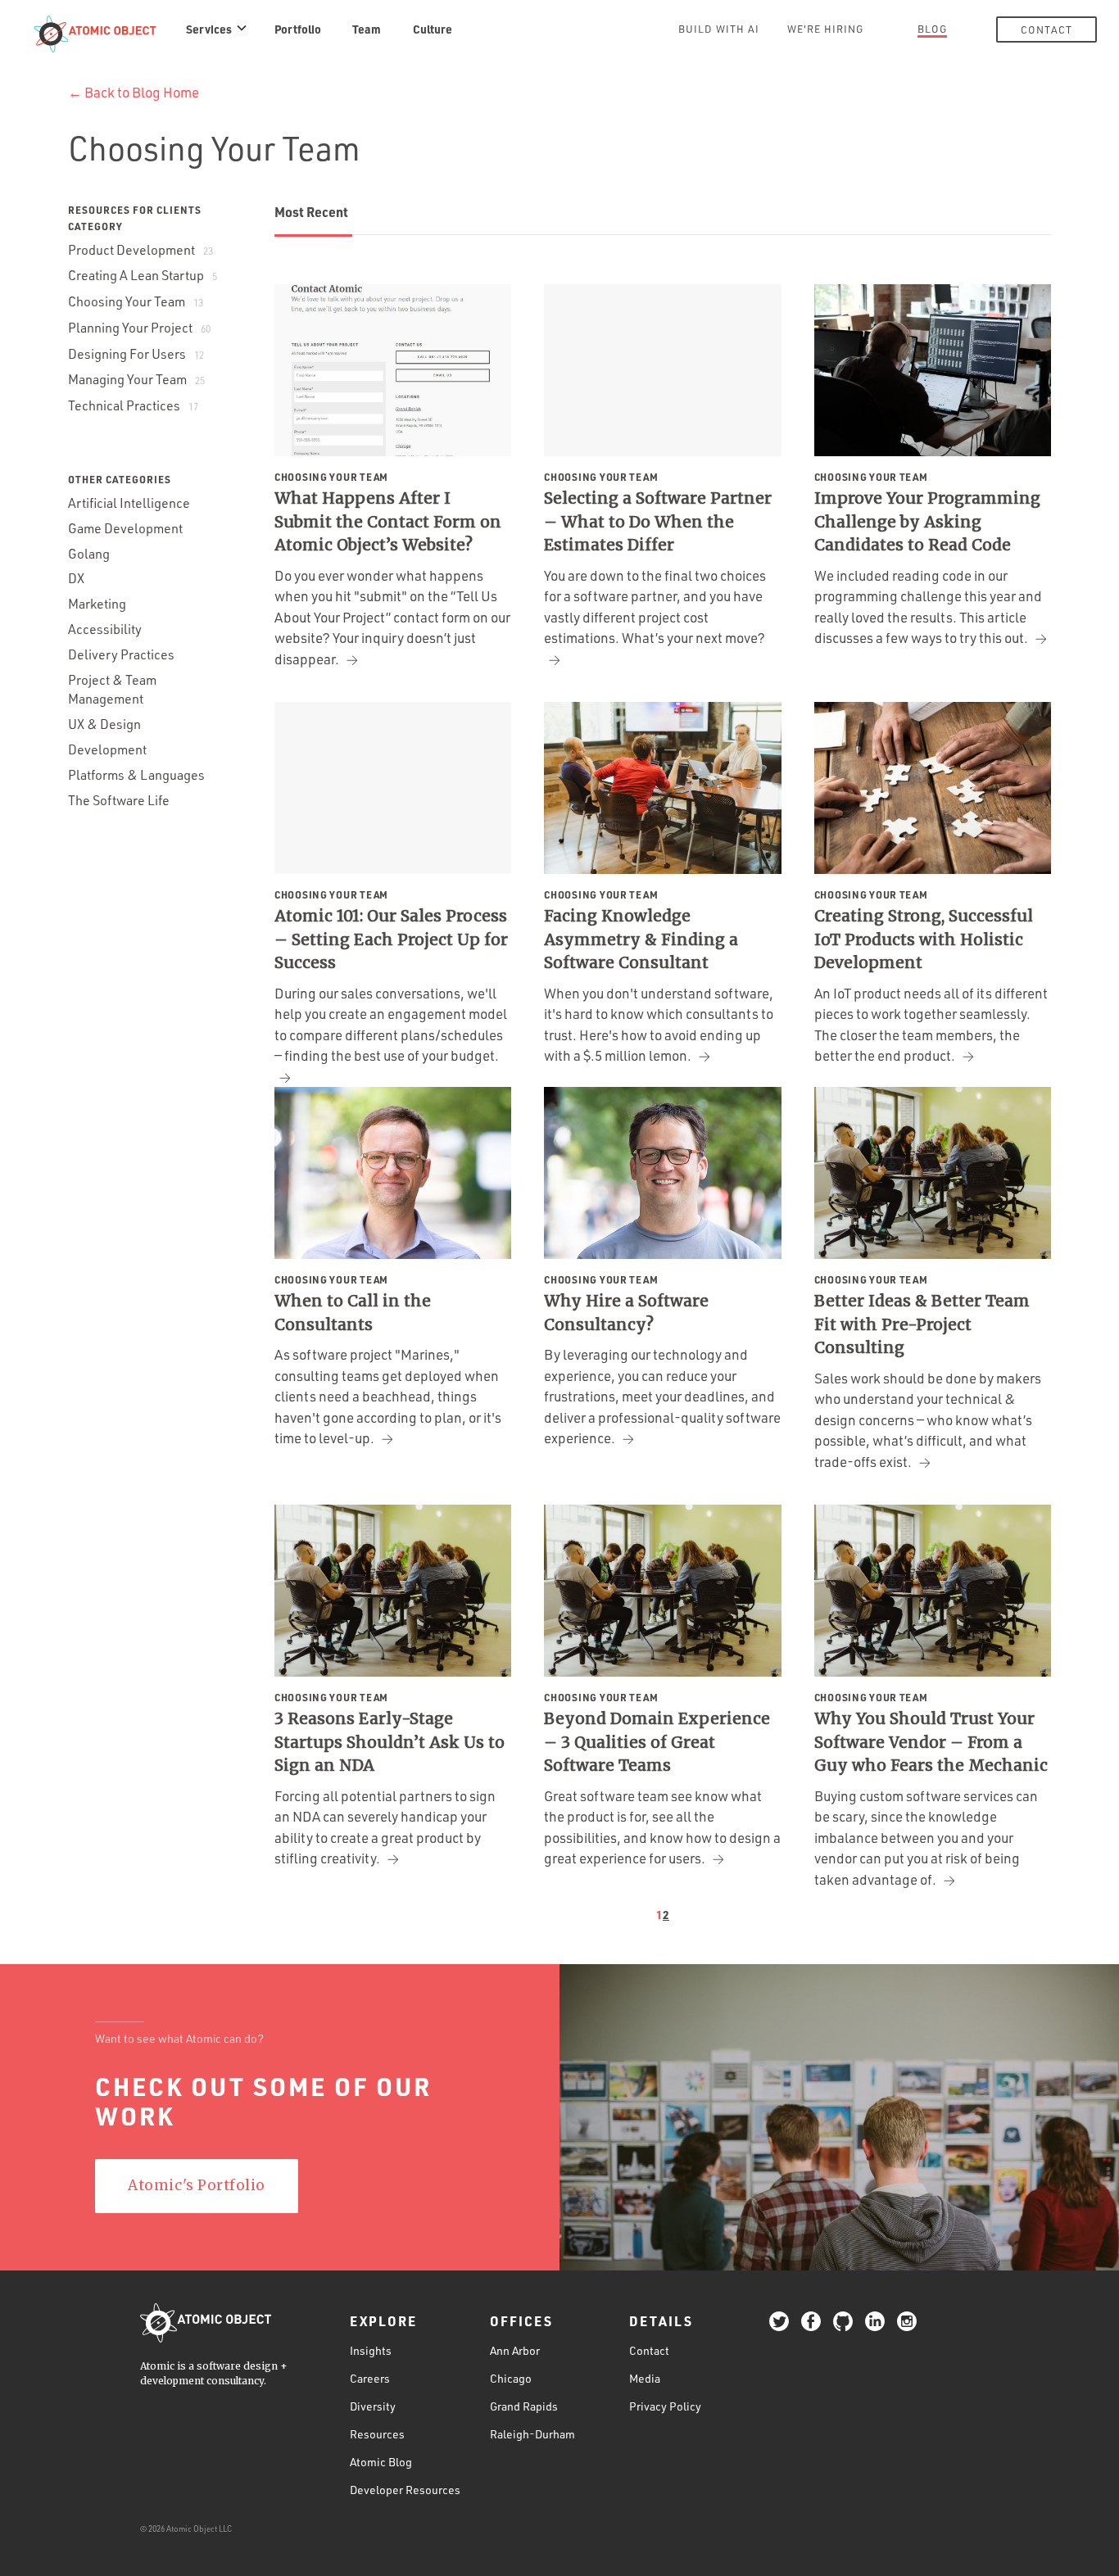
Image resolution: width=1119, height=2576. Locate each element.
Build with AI (719, 29)
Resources (377, 2434)
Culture (433, 29)
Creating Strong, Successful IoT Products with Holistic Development (924, 939)
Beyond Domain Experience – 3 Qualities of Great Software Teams (657, 1742)
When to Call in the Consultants (353, 1313)
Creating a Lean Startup (143, 275)
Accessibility (105, 629)
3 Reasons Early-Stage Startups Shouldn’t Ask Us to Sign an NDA (390, 1742)
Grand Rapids (524, 2406)
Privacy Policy (665, 2406)
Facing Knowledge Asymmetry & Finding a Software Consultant (641, 939)
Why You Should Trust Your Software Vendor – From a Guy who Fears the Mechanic (931, 1742)
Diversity (373, 2406)
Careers (370, 2378)
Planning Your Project (139, 328)
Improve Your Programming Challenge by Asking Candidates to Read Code (927, 521)
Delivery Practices (121, 654)
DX (76, 578)
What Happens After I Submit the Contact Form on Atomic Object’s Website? (388, 521)
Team (367, 29)
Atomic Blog (381, 2462)
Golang (89, 554)
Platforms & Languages (136, 775)
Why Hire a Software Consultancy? (626, 1313)
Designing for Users (136, 354)
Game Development (125, 528)
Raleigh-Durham (532, 2434)
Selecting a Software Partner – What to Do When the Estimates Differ (658, 521)
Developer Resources (405, 2490)
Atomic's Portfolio (196, 2185)
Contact (1047, 29)
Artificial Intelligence (129, 503)
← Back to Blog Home (134, 92)
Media (645, 2378)
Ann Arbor (515, 2350)
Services (209, 29)
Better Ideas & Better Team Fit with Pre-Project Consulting (922, 1324)
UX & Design (104, 724)
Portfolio (298, 29)
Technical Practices (133, 405)
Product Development (140, 250)
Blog (932, 29)
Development (107, 749)
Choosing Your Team (136, 301)
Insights (371, 2350)
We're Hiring (825, 29)
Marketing (97, 604)
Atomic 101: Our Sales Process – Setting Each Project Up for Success (391, 939)
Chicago (511, 2378)
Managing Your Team (136, 379)
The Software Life (119, 800)
